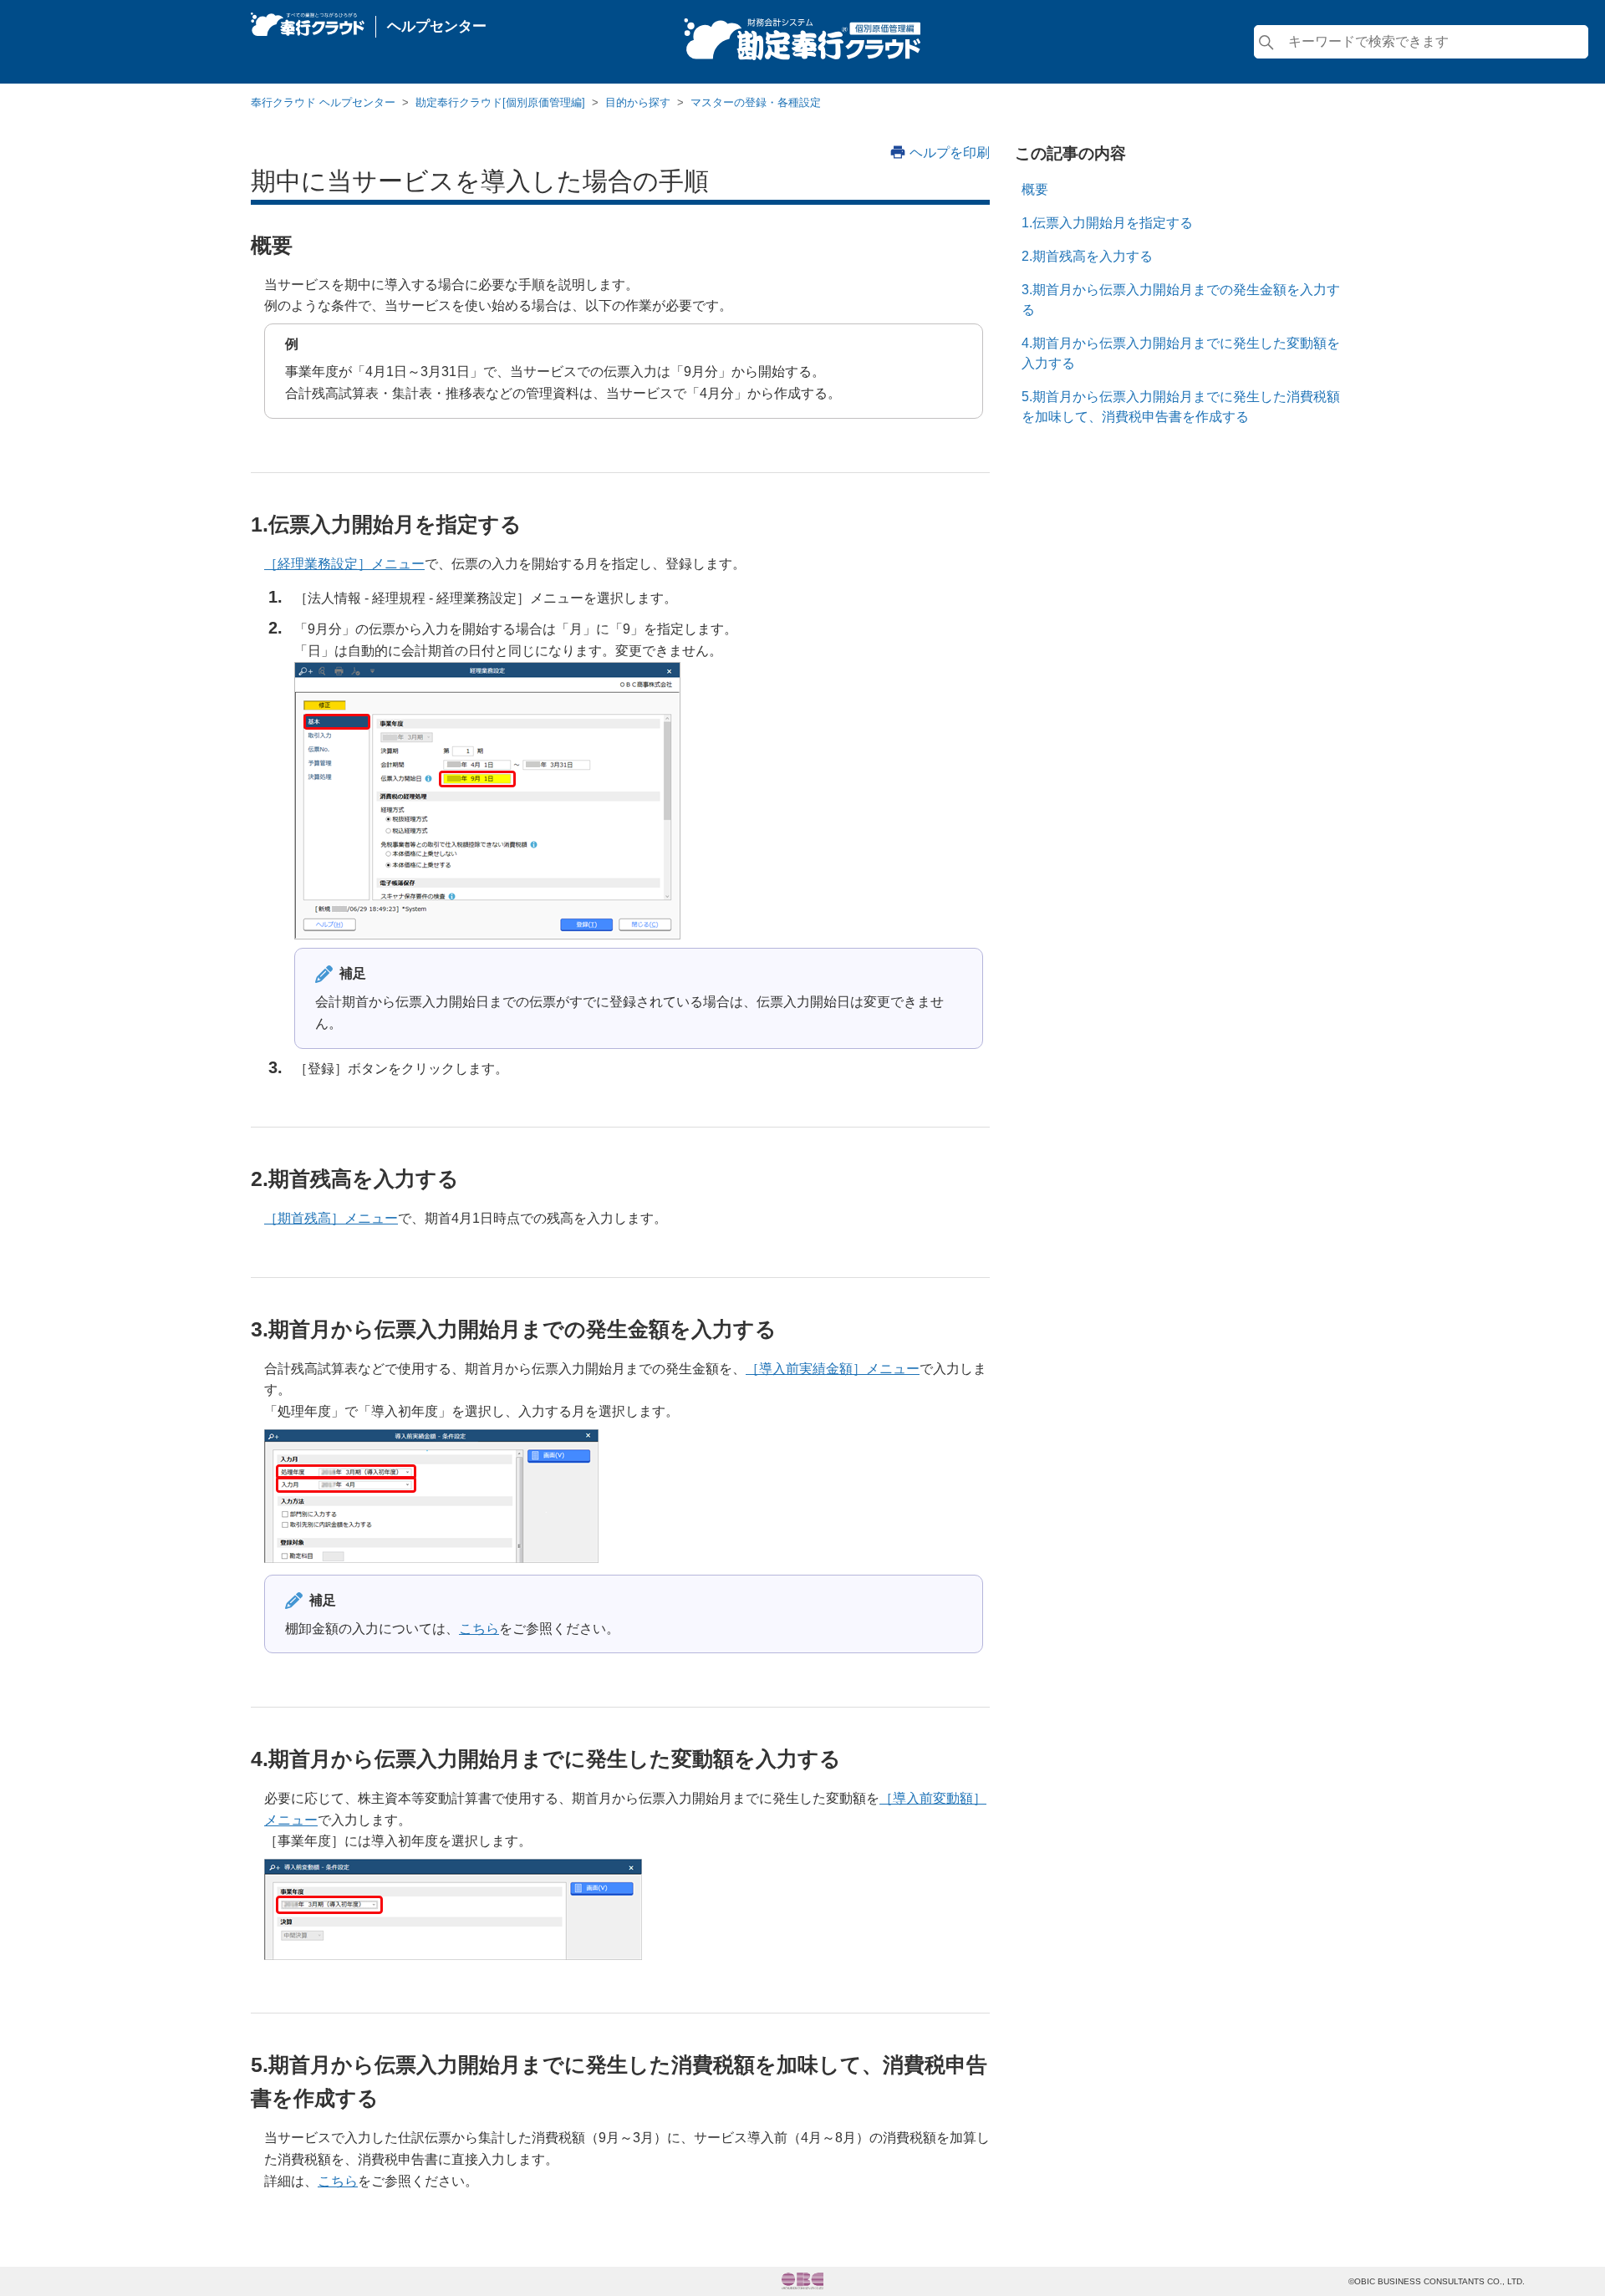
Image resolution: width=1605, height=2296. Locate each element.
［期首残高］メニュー (331, 1218)
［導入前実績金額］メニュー (833, 1369)
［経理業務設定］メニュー (344, 564)
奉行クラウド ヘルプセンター (323, 102)
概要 (1035, 189)
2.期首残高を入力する (1087, 256)
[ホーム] (308, 20)
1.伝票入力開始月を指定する (1107, 223)
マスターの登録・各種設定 (756, 102)
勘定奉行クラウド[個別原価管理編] (500, 102)
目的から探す (638, 102)
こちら (479, 1629)
